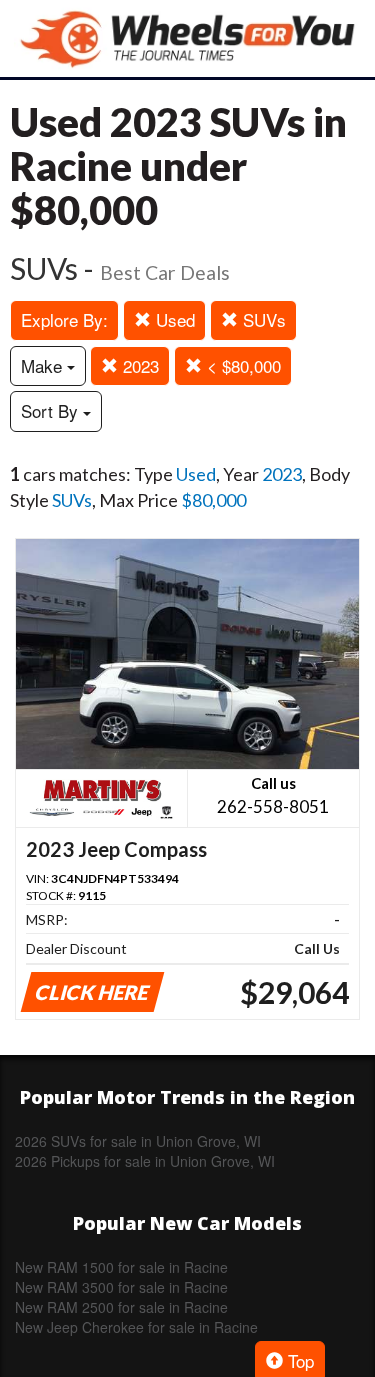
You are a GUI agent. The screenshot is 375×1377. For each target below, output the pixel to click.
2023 (138, 365)
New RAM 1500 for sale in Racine (121, 1267)
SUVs (262, 319)
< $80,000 (241, 365)
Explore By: (64, 319)
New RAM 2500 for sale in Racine (121, 1307)
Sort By (52, 410)
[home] (188, 38)
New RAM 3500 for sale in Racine (121, 1287)
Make (44, 365)
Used (173, 319)
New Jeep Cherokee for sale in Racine (136, 1327)
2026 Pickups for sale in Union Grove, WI (145, 1161)
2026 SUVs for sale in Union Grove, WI (138, 1141)
